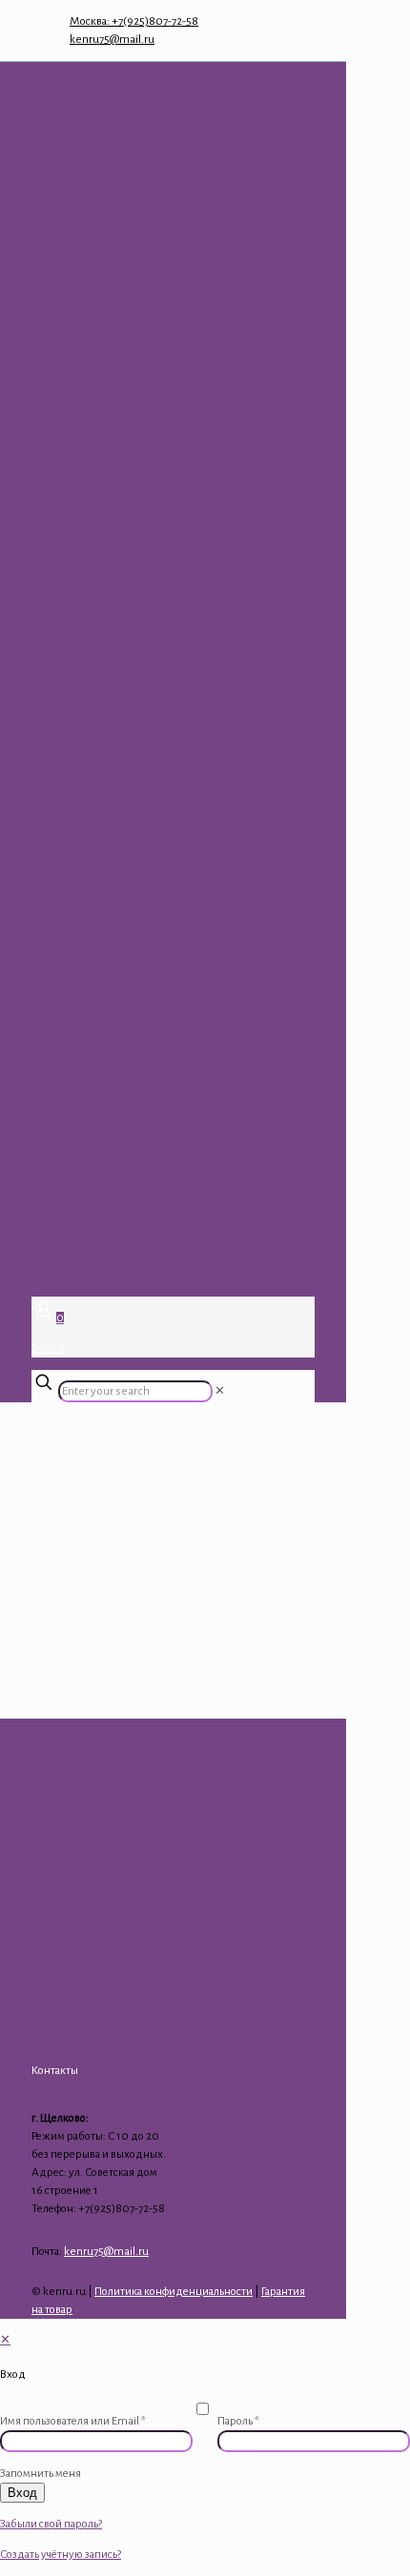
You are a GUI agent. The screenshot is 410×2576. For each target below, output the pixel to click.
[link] (220, 1391)
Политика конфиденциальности (174, 2292)
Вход (22, 2493)
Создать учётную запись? (61, 2555)
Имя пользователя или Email (73, 2421)
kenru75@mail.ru (112, 40)
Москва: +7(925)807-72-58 (134, 21)
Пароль (238, 2421)
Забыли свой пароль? (51, 2524)
